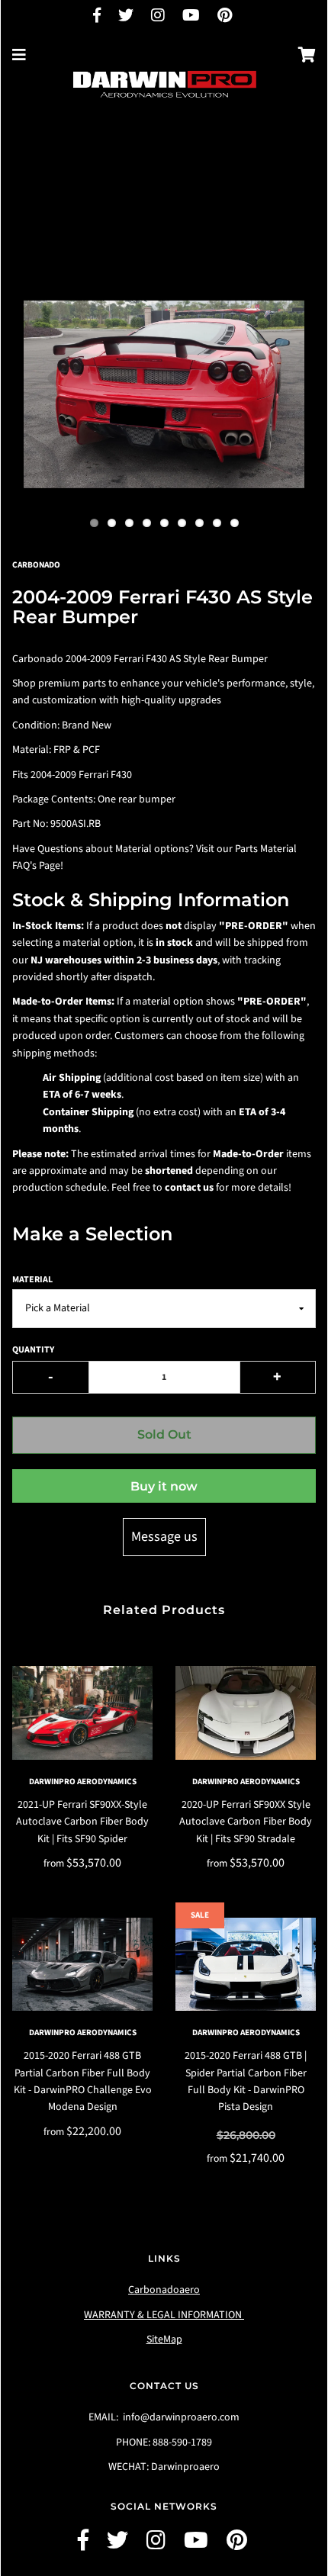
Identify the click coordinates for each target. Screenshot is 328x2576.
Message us (164, 1537)
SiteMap (164, 2340)
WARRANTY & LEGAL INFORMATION (164, 2315)
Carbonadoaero (164, 2290)
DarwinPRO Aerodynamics (83, 1782)
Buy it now (164, 1486)
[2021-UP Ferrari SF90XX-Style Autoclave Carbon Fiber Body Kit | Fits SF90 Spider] (82, 1713)
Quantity (33, 1350)
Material (32, 1280)
